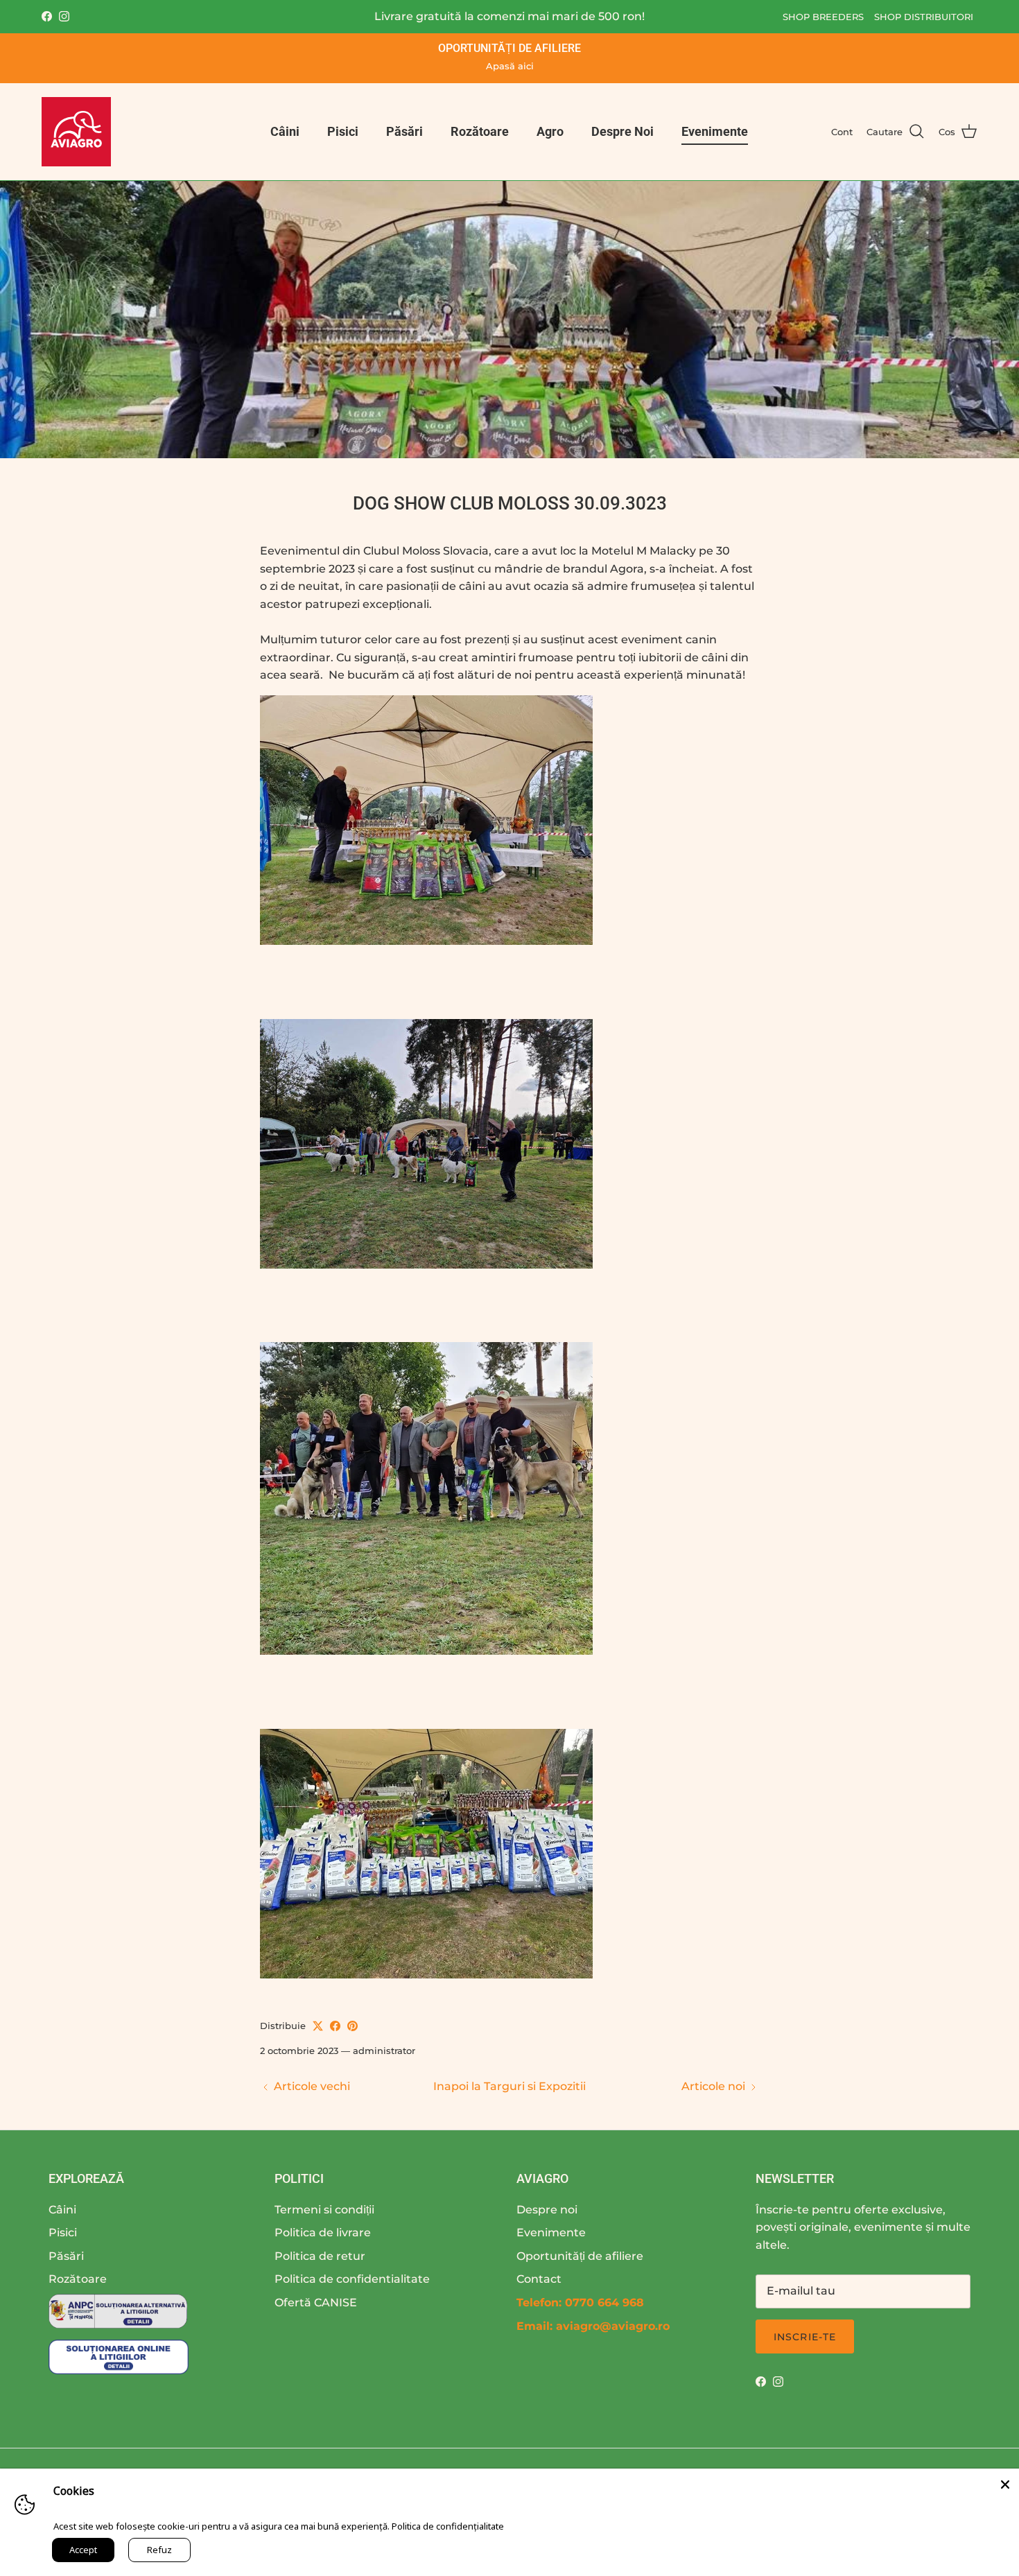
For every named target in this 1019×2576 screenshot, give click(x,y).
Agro (550, 131)
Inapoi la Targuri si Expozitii (509, 2086)
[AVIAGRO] (76, 132)
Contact (539, 2279)
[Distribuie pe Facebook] (335, 2026)
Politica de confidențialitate (448, 2526)
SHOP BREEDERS (823, 17)
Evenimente (715, 131)
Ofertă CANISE (316, 2303)
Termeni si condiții (324, 2210)
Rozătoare (480, 131)
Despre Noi (622, 131)
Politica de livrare (323, 2233)
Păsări (404, 131)
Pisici (343, 131)
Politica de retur (320, 2256)
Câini (285, 131)
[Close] (1005, 2482)
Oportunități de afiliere (580, 2256)
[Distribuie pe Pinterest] (352, 2026)
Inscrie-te (805, 2337)
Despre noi (547, 2210)
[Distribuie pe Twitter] (318, 2026)
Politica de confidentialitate (352, 2279)
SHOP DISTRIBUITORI (924, 17)
